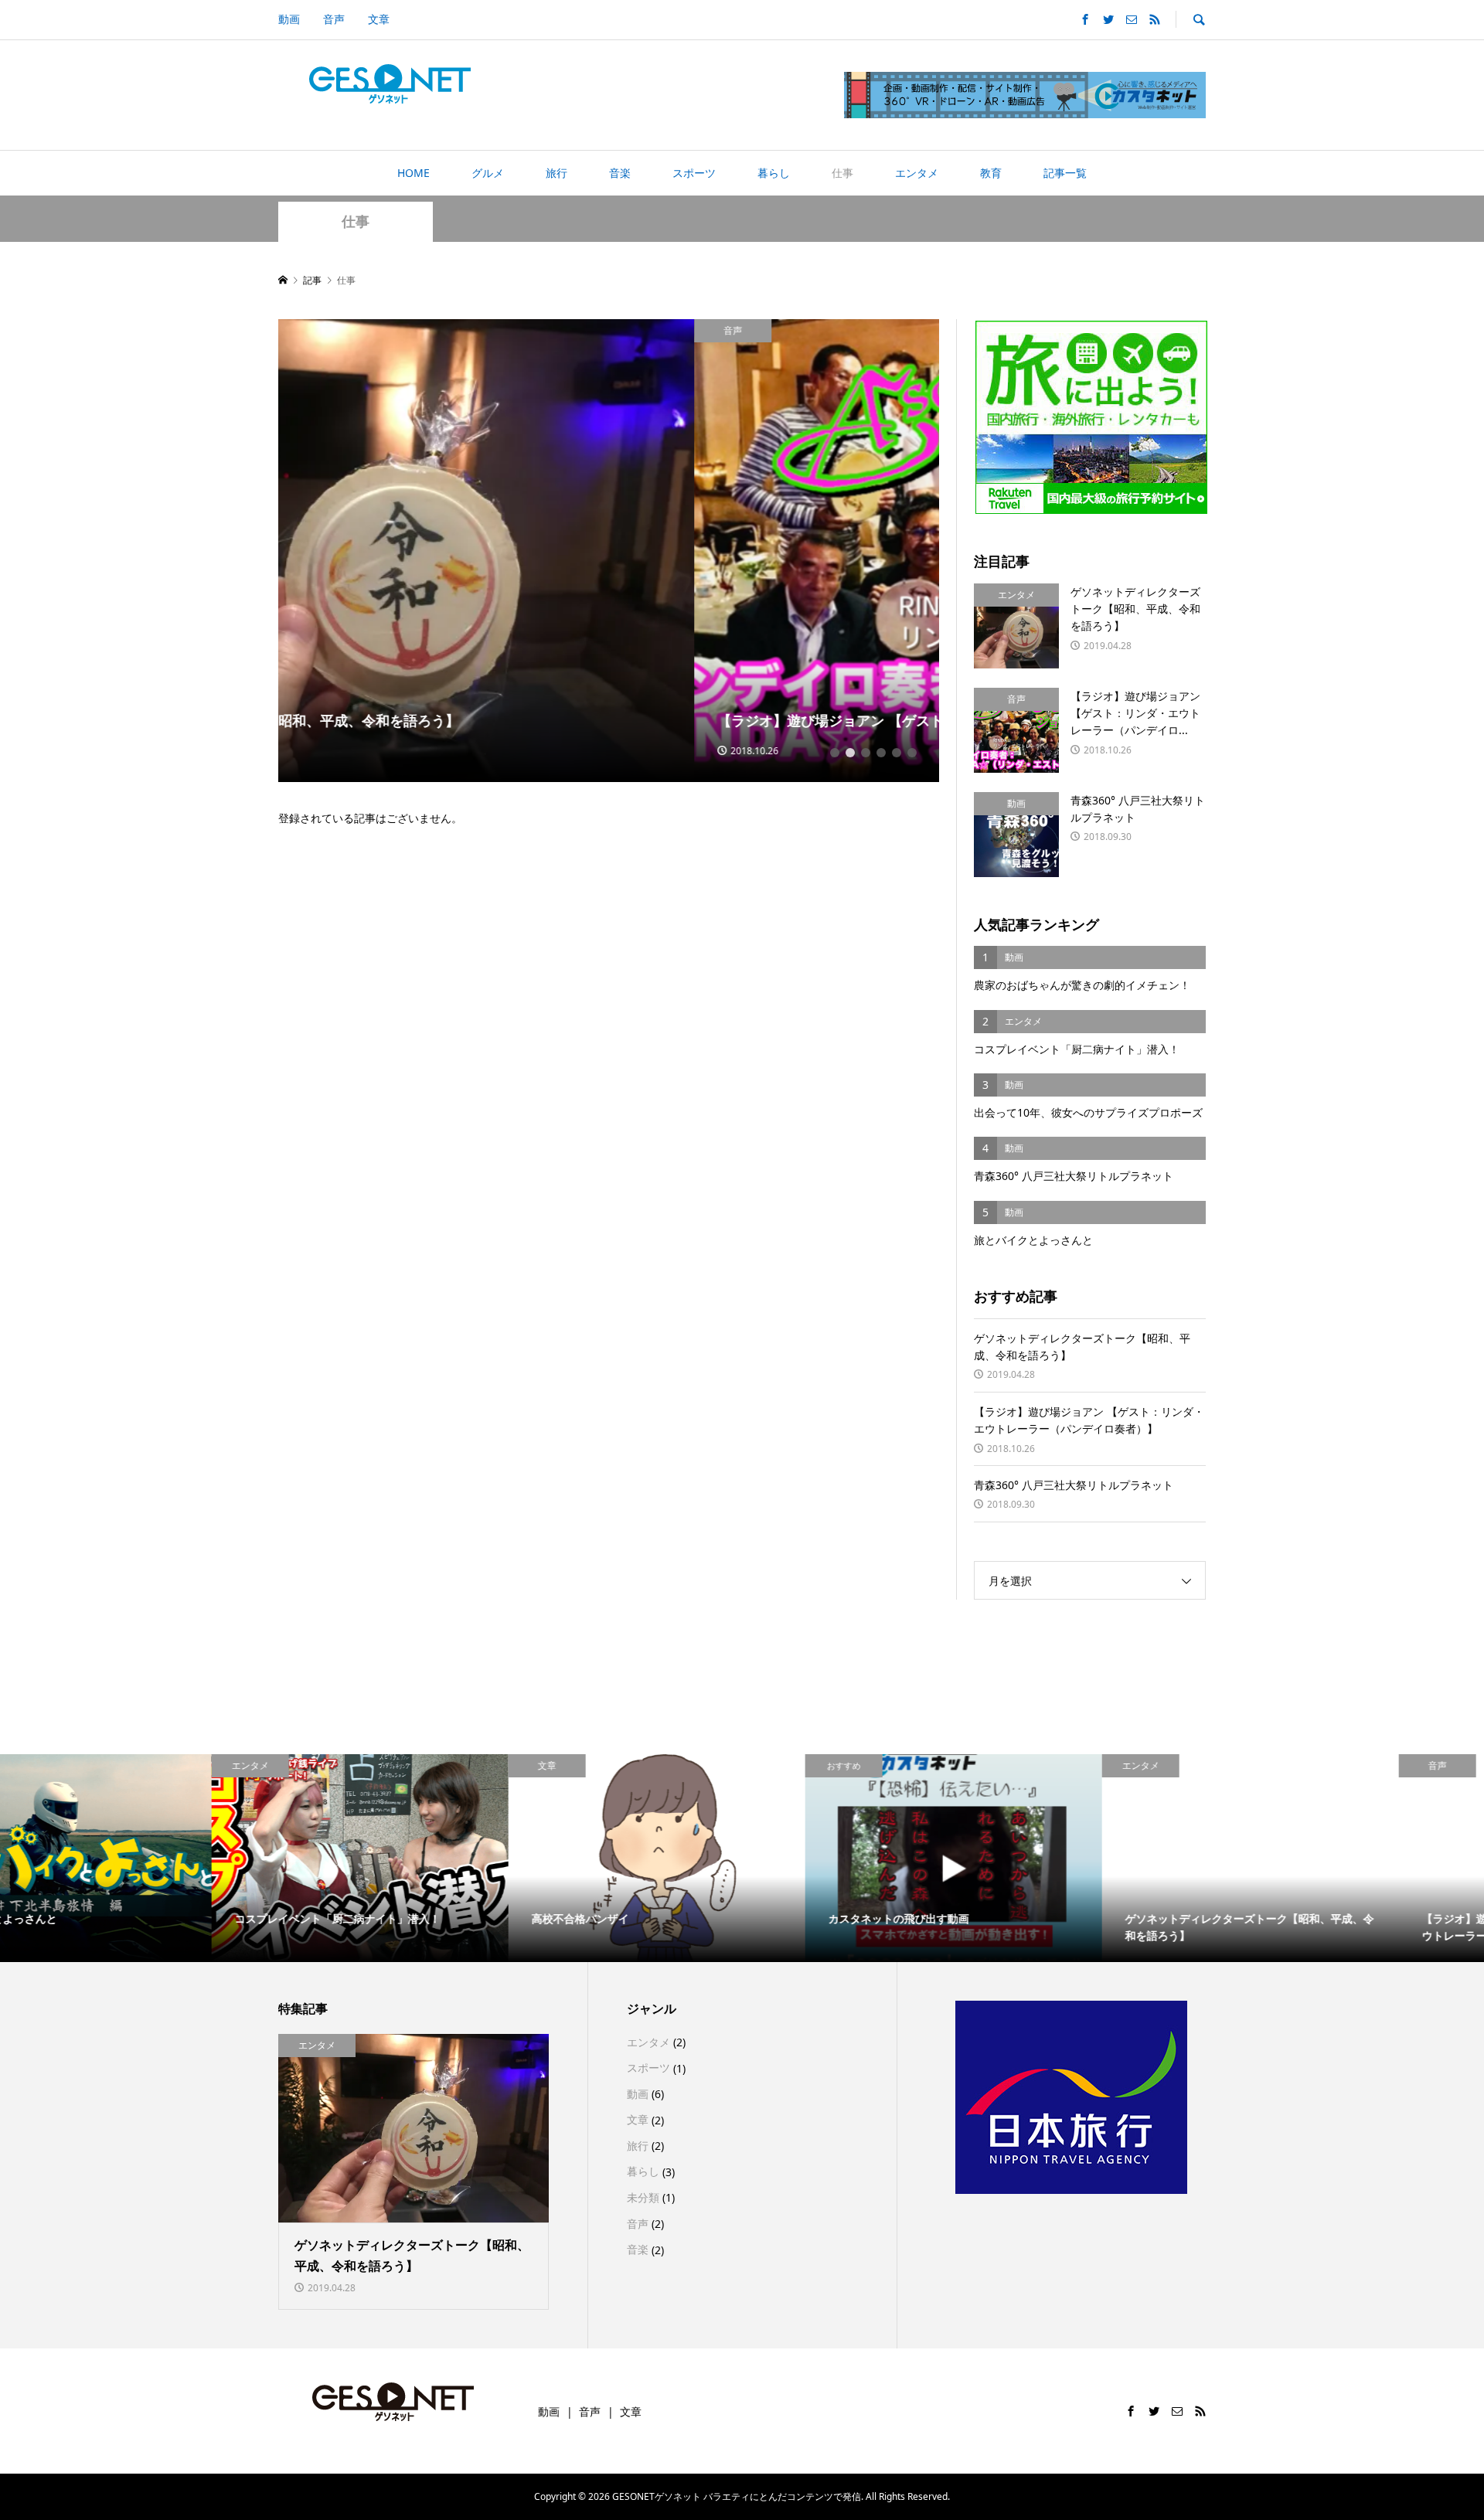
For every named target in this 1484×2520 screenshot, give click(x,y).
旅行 (556, 173)
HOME (414, 173)
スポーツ (694, 173)
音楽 (620, 173)
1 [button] (835, 753)
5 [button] (897, 753)
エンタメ (917, 173)
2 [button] (850, 753)
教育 (991, 173)
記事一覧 (1065, 173)
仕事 (842, 173)
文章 (379, 19)
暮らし (774, 173)
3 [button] (866, 753)
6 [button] (912, 753)
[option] (609, 551)
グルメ (488, 173)
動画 (289, 19)
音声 (334, 19)
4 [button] (881, 753)
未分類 (643, 2197)
